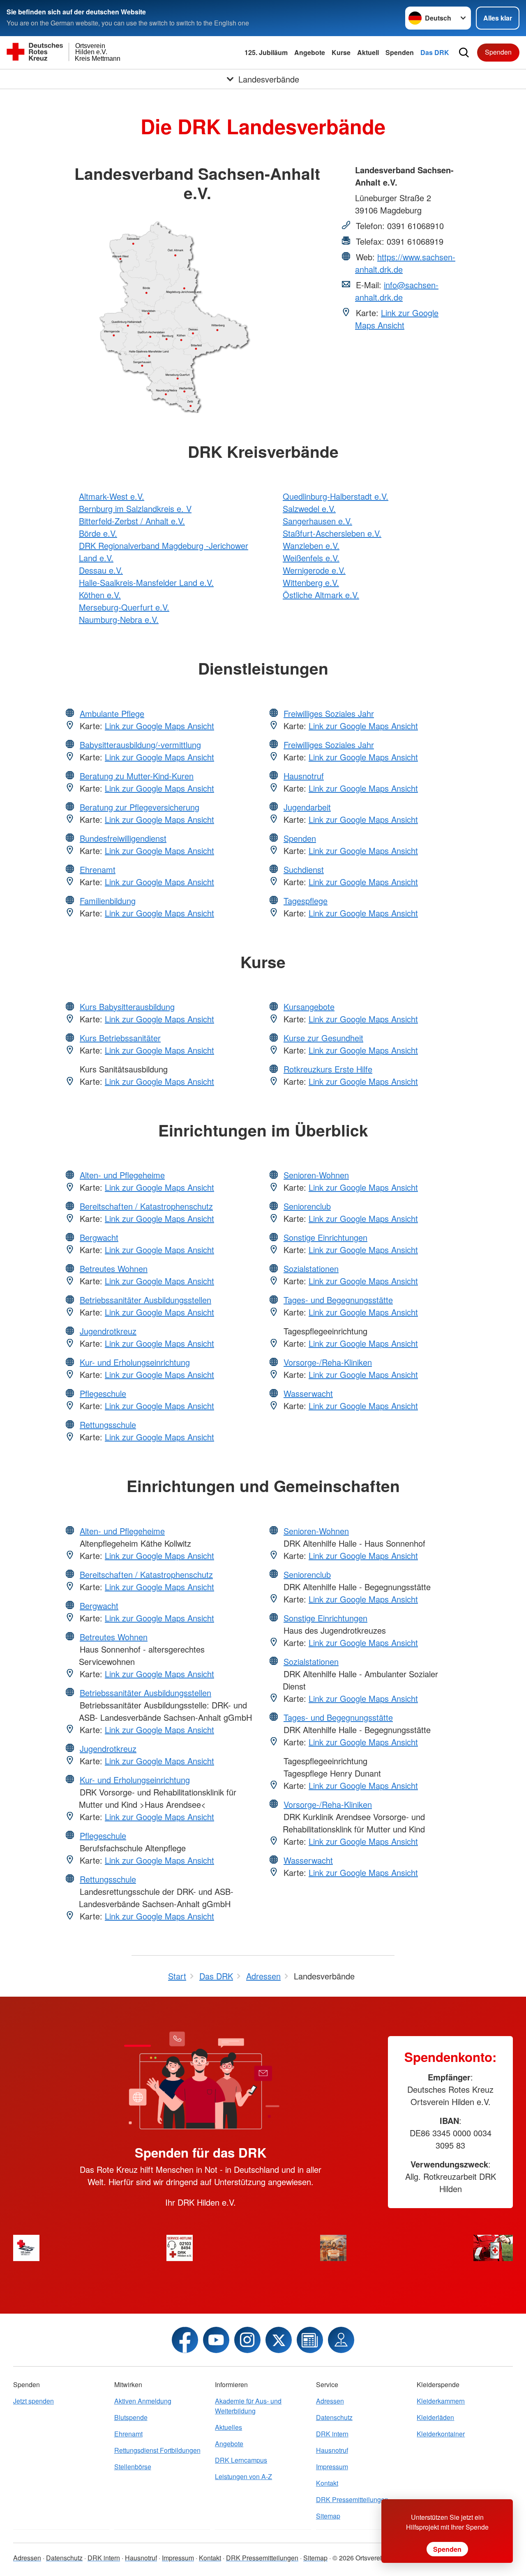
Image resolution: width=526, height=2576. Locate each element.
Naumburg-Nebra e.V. (119, 619)
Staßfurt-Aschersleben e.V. (332, 533)
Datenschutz (334, 2417)
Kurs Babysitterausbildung (127, 1007)
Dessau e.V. (101, 570)
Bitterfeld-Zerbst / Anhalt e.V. (132, 521)
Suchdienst (304, 869)
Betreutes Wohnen (114, 1268)
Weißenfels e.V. (311, 558)
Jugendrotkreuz (108, 1331)
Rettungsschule (108, 1425)
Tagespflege (306, 901)
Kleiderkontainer (441, 2434)
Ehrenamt (98, 869)
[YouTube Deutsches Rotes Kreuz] (216, 2340)
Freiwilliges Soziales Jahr (329, 713)
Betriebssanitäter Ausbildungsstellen (145, 1300)
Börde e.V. (98, 533)
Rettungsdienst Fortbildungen (157, 2450)
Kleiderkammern (441, 2401)
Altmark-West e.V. (112, 496)
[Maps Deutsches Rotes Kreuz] (341, 2340)
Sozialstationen (311, 1268)
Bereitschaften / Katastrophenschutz (146, 1206)
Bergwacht (99, 1237)
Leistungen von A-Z (243, 2476)
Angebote (310, 52)
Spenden (400, 52)
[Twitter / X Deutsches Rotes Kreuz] (279, 2340)
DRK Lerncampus (241, 2460)
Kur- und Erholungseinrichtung (135, 1362)
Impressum (332, 2467)
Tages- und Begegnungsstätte (338, 1300)
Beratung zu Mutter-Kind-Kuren (137, 776)
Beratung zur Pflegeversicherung (140, 807)
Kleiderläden (435, 2417)
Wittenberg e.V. (311, 582)
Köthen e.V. (100, 595)
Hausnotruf (304, 776)
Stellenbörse (133, 2467)
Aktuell (368, 52)
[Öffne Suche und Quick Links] (464, 53)
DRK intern (332, 2434)
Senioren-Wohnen (316, 1175)
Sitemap (328, 2516)
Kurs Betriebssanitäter (120, 1038)
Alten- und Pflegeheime (122, 1175)
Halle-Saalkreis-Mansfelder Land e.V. (146, 582)
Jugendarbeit (307, 807)
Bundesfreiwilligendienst (123, 838)
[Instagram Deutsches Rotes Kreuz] (247, 2340)
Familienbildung (108, 901)
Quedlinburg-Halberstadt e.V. (336, 496)
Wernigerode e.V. (314, 570)
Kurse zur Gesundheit (323, 1038)
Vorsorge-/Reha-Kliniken (328, 1362)
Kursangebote (309, 1007)
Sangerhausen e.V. (317, 521)
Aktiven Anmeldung (143, 2401)
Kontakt (327, 2483)
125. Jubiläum (266, 52)
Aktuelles (228, 2427)
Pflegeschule (103, 1393)
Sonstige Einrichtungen (325, 1237)
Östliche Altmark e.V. (321, 595)
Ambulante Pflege (112, 713)
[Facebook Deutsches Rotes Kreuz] (185, 2340)
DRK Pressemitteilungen (352, 2499)
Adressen (330, 2401)
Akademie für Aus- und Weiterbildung (248, 2406)
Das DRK (435, 52)
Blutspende (131, 2417)
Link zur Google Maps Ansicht (397, 319)
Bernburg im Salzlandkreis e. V (135, 509)
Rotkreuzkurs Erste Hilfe (328, 1069)
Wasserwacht (308, 1393)
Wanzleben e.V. (311, 545)
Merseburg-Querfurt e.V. (124, 607)
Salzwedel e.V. (309, 509)
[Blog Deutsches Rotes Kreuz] (310, 2340)
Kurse (341, 52)
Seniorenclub (307, 1206)
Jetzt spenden (33, 2401)
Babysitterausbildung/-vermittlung (140, 745)
